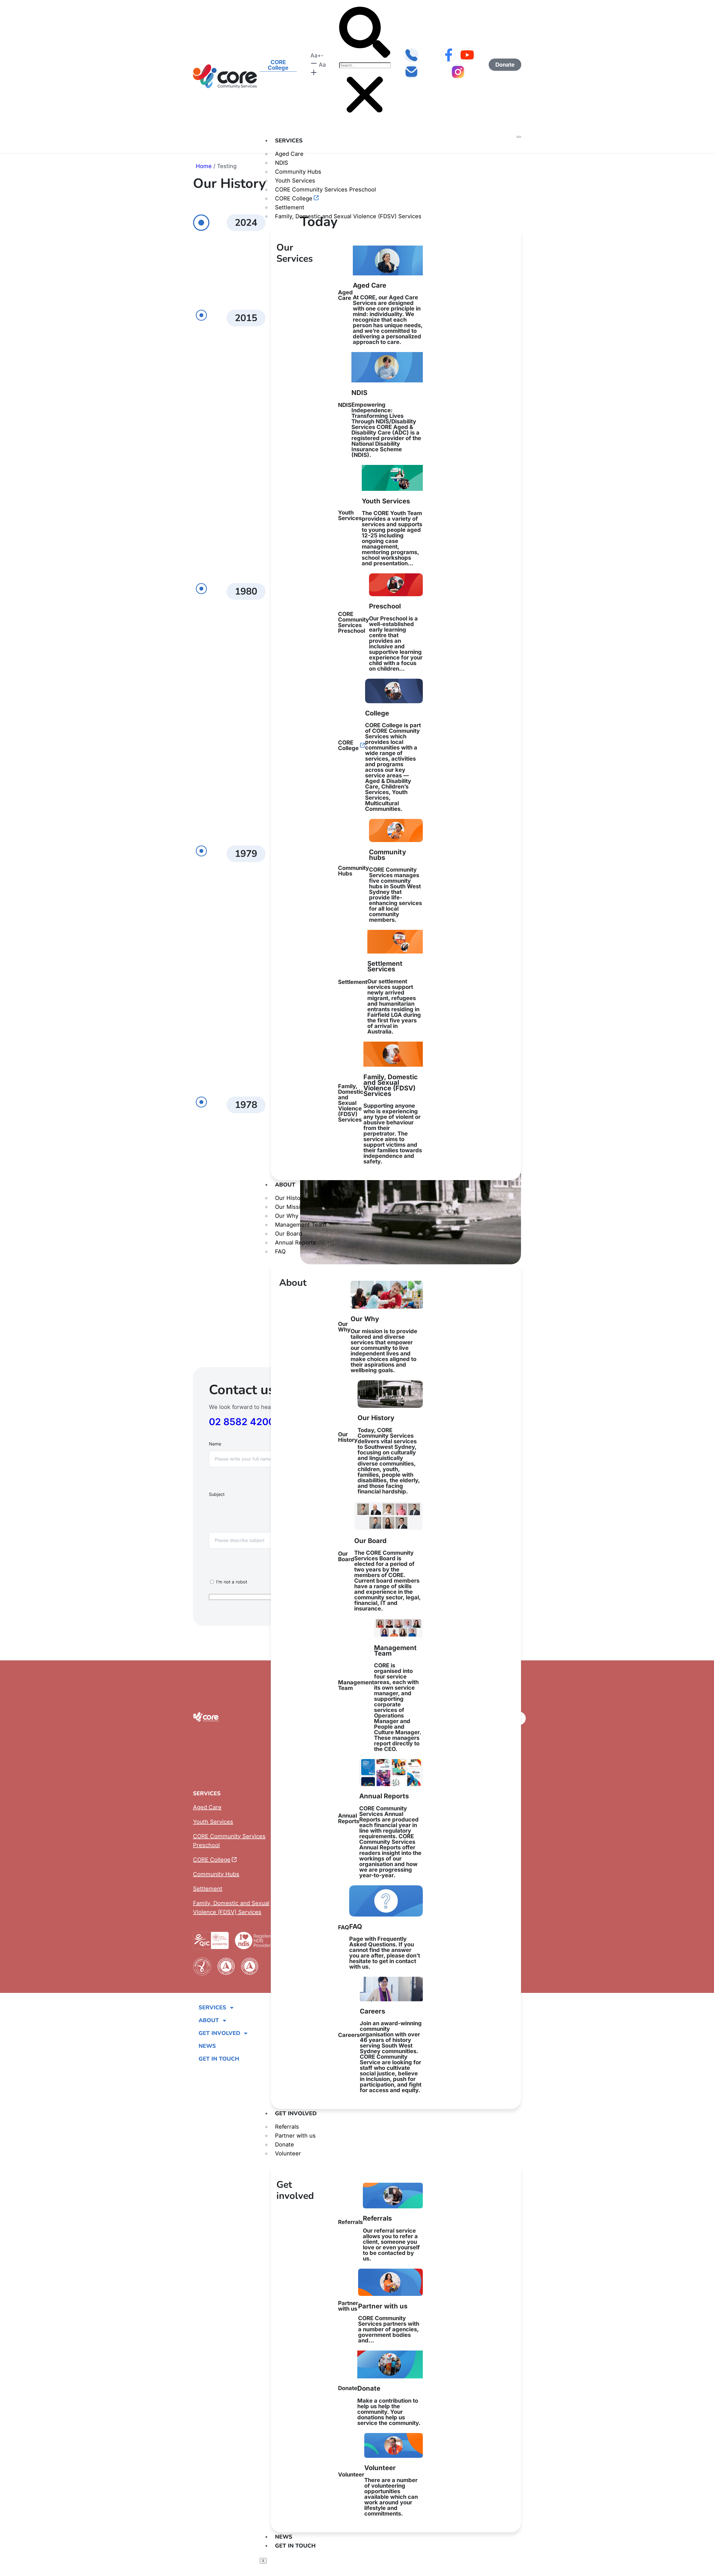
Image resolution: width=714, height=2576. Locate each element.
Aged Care (289, 154)
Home (204, 166)
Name (215, 1444)
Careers (380, 2050)
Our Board (289, 1234)
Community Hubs (298, 172)
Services (289, 141)
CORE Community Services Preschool (325, 190)
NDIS (282, 163)
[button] (365, 33)
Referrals (287, 2127)
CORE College (294, 198)
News (284, 2537)
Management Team (301, 1225)
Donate (284, 2145)
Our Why (287, 1216)
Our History (290, 1198)
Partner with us (295, 2136)
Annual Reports (296, 1243)
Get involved (296, 2113)
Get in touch (295, 2546)
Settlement (290, 207)
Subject (217, 1494)
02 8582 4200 (242, 1422)
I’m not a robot (232, 1582)
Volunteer (288, 2153)
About (285, 1185)
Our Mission (291, 1207)
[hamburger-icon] (519, 137)
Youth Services (295, 181)
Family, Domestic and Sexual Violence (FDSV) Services (348, 216)
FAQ (280, 1251)
